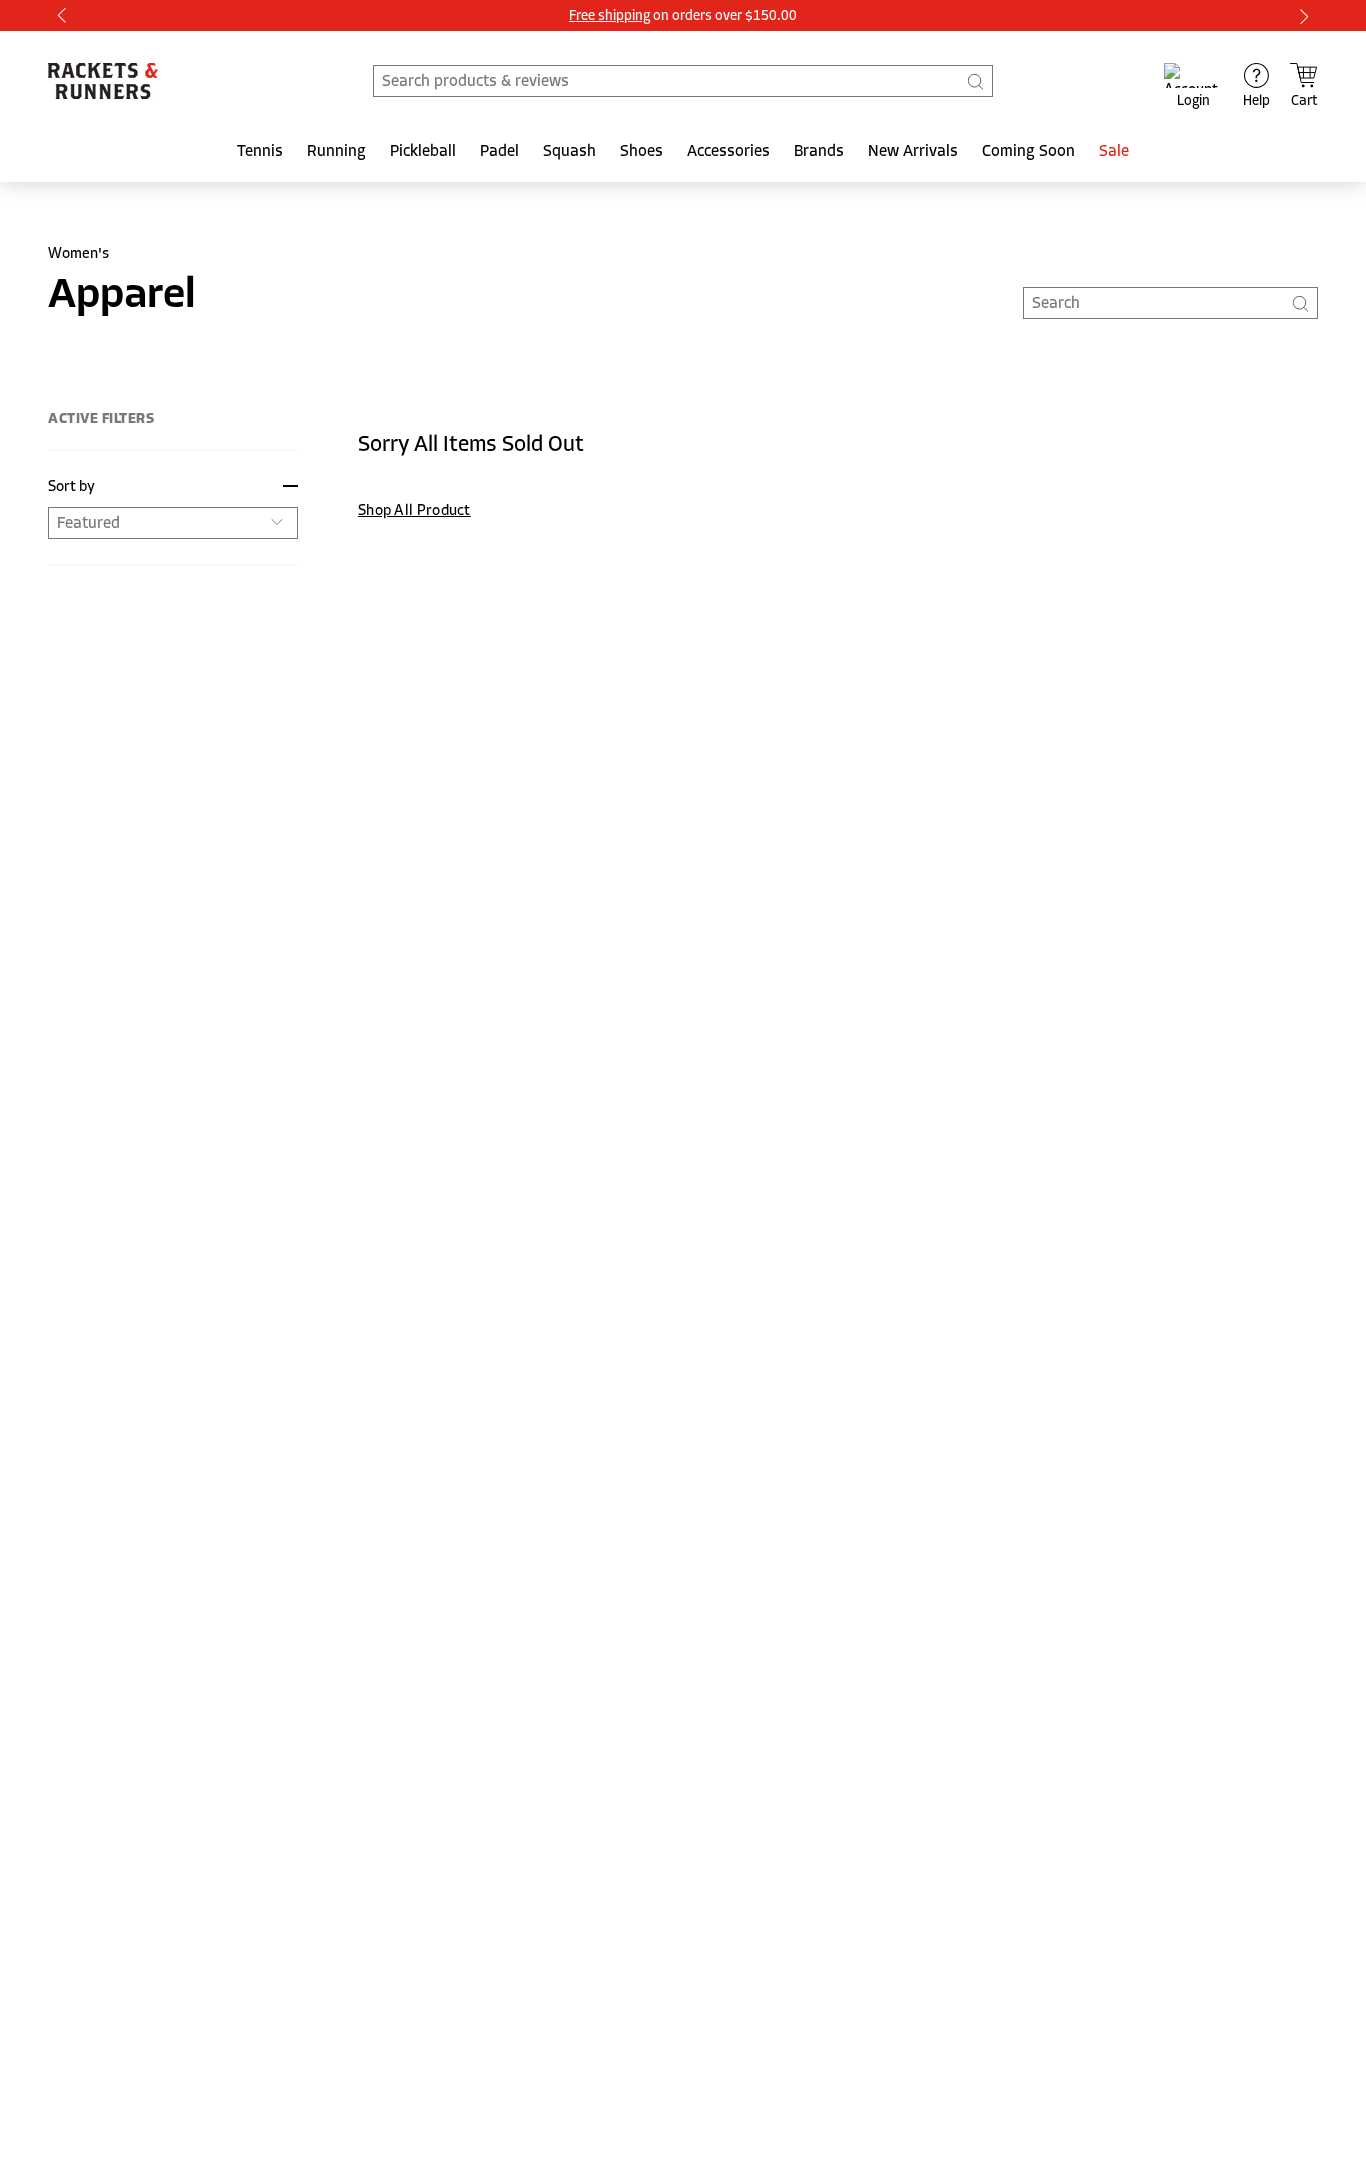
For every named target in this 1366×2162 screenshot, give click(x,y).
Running (336, 151)
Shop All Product (414, 510)
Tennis (260, 151)
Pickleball (423, 151)
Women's (78, 253)
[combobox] (683, 81)
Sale (1114, 151)
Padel (499, 151)
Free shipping (609, 15)
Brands (819, 151)
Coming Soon (1028, 151)
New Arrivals (913, 151)
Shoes (641, 151)
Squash (569, 151)
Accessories (728, 151)
